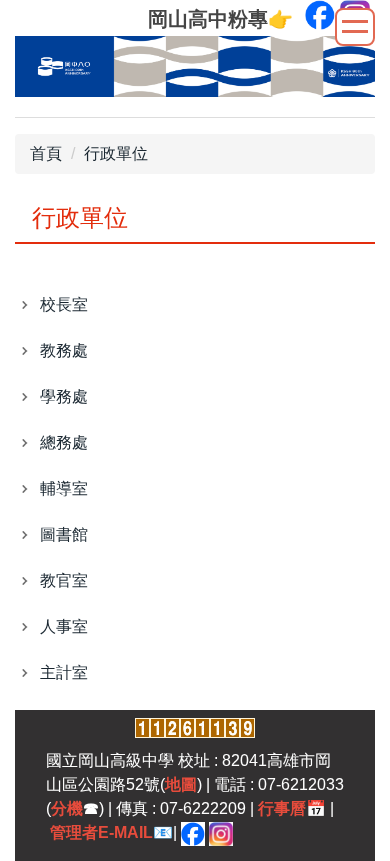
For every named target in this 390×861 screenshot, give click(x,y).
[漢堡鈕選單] (355, 27)
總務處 (64, 442)
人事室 (64, 626)
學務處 (64, 396)
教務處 (64, 350)
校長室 (64, 304)
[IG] (221, 832)
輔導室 (64, 488)
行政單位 (116, 153)
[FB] (193, 832)
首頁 (46, 153)
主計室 (64, 672)
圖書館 (64, 534)
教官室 (64, 580)
